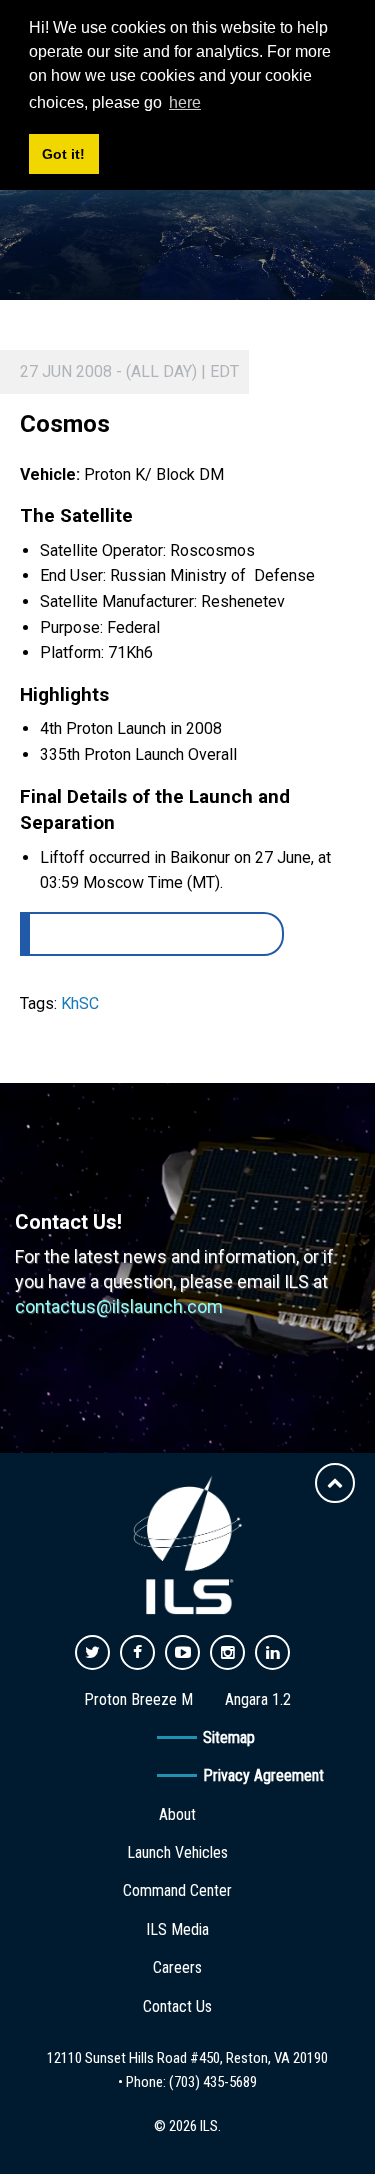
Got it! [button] (63, 154)
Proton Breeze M (138, 1699)
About (177, 1814)
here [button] (185, 102)
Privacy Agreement (263, 1775)
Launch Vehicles (177, 1852)
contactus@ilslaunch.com (119, 1306)
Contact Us (177, 2006)
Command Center (177, 1890)
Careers (177, 1967)
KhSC (80, 1003)
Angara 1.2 (258, 1699)
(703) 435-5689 (213, 2082)
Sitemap (229, 1737)
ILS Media (177, 1929)
